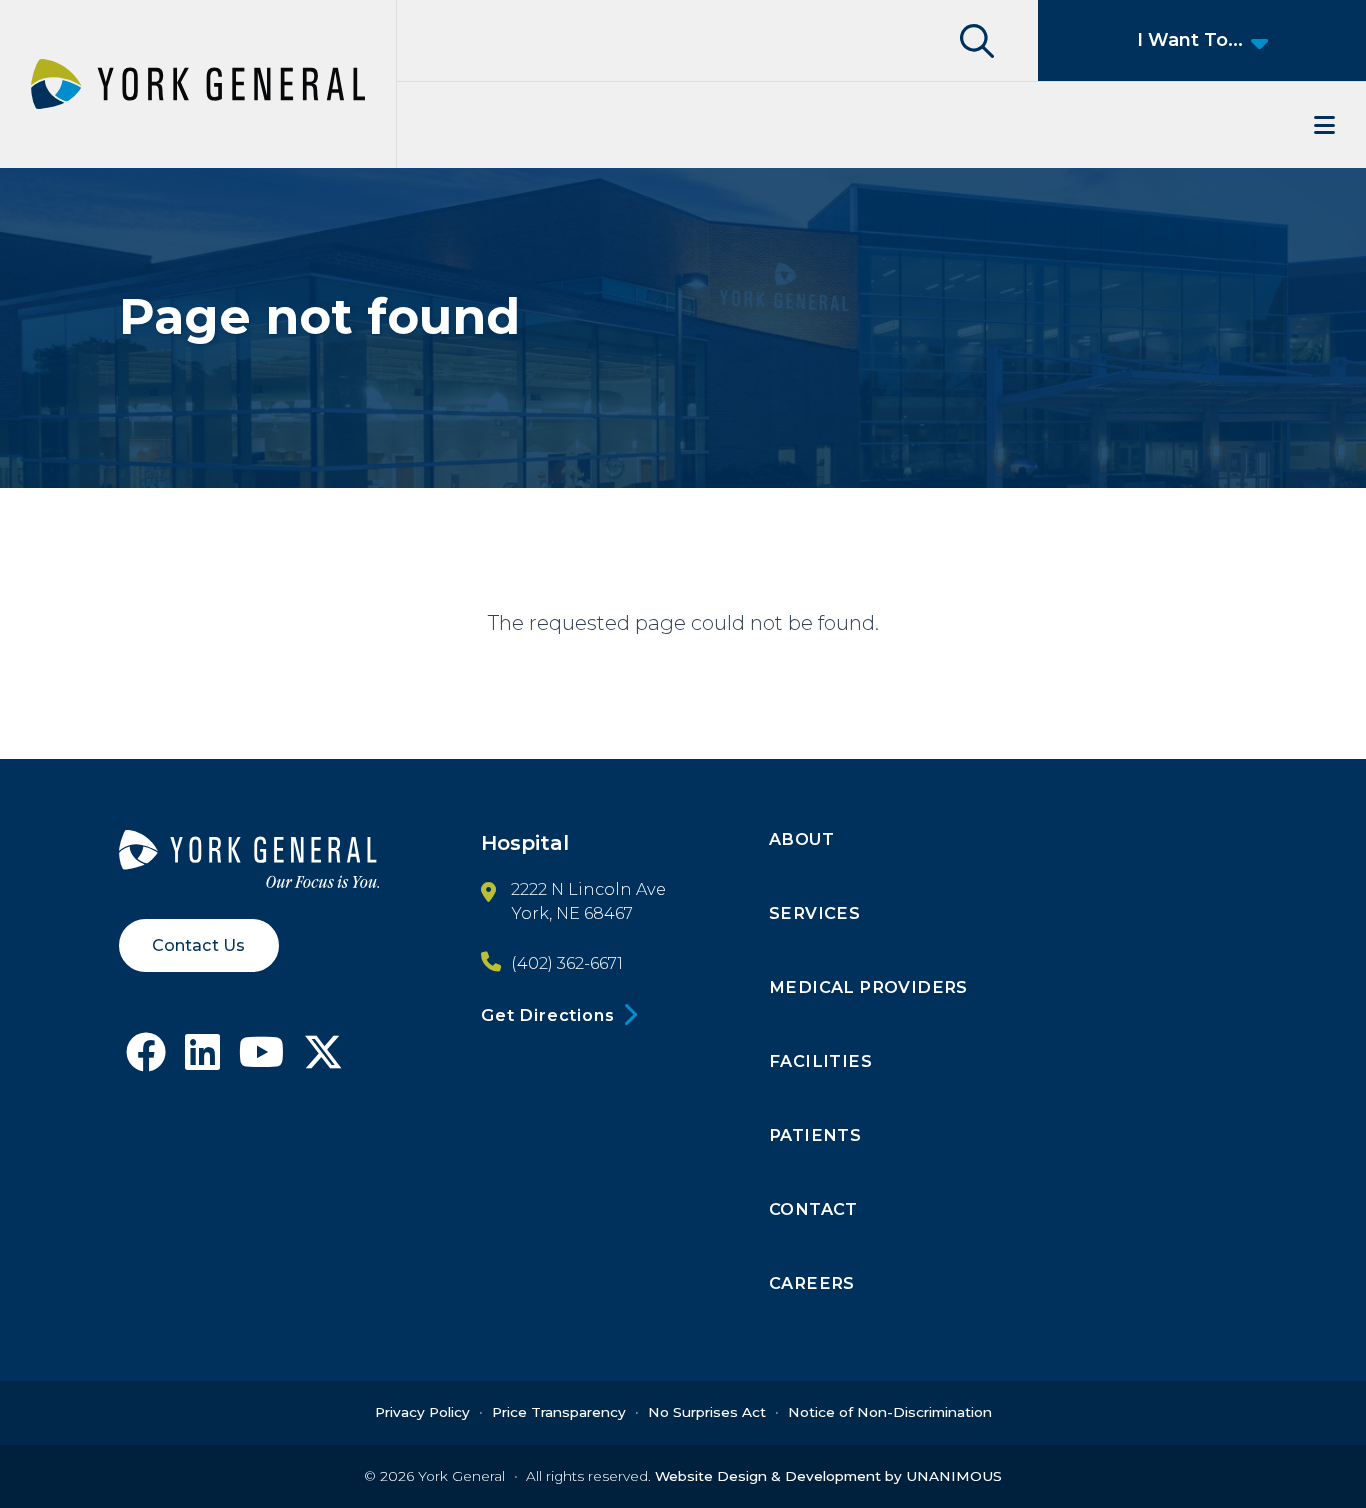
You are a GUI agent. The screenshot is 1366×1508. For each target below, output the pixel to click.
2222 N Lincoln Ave (588, 889)
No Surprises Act (707, 1412)
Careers (812, 1283)
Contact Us (198, 945)
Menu (881, 125)
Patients (815, 1135)
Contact (813, 1209)
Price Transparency (559, 1412)
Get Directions (547, 1015)
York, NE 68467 (572, 913)
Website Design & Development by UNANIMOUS (828, 1476)
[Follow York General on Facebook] (146, 1059)
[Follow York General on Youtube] (261, 1059)
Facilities (820, 1061)
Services (814, 913)
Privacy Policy (422, 1412)
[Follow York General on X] (323, 1059)
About (801, 839)
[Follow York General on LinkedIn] (202, 1059)
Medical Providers (868, 987)
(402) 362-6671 (567, 963)
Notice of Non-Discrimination (890, 1412)
